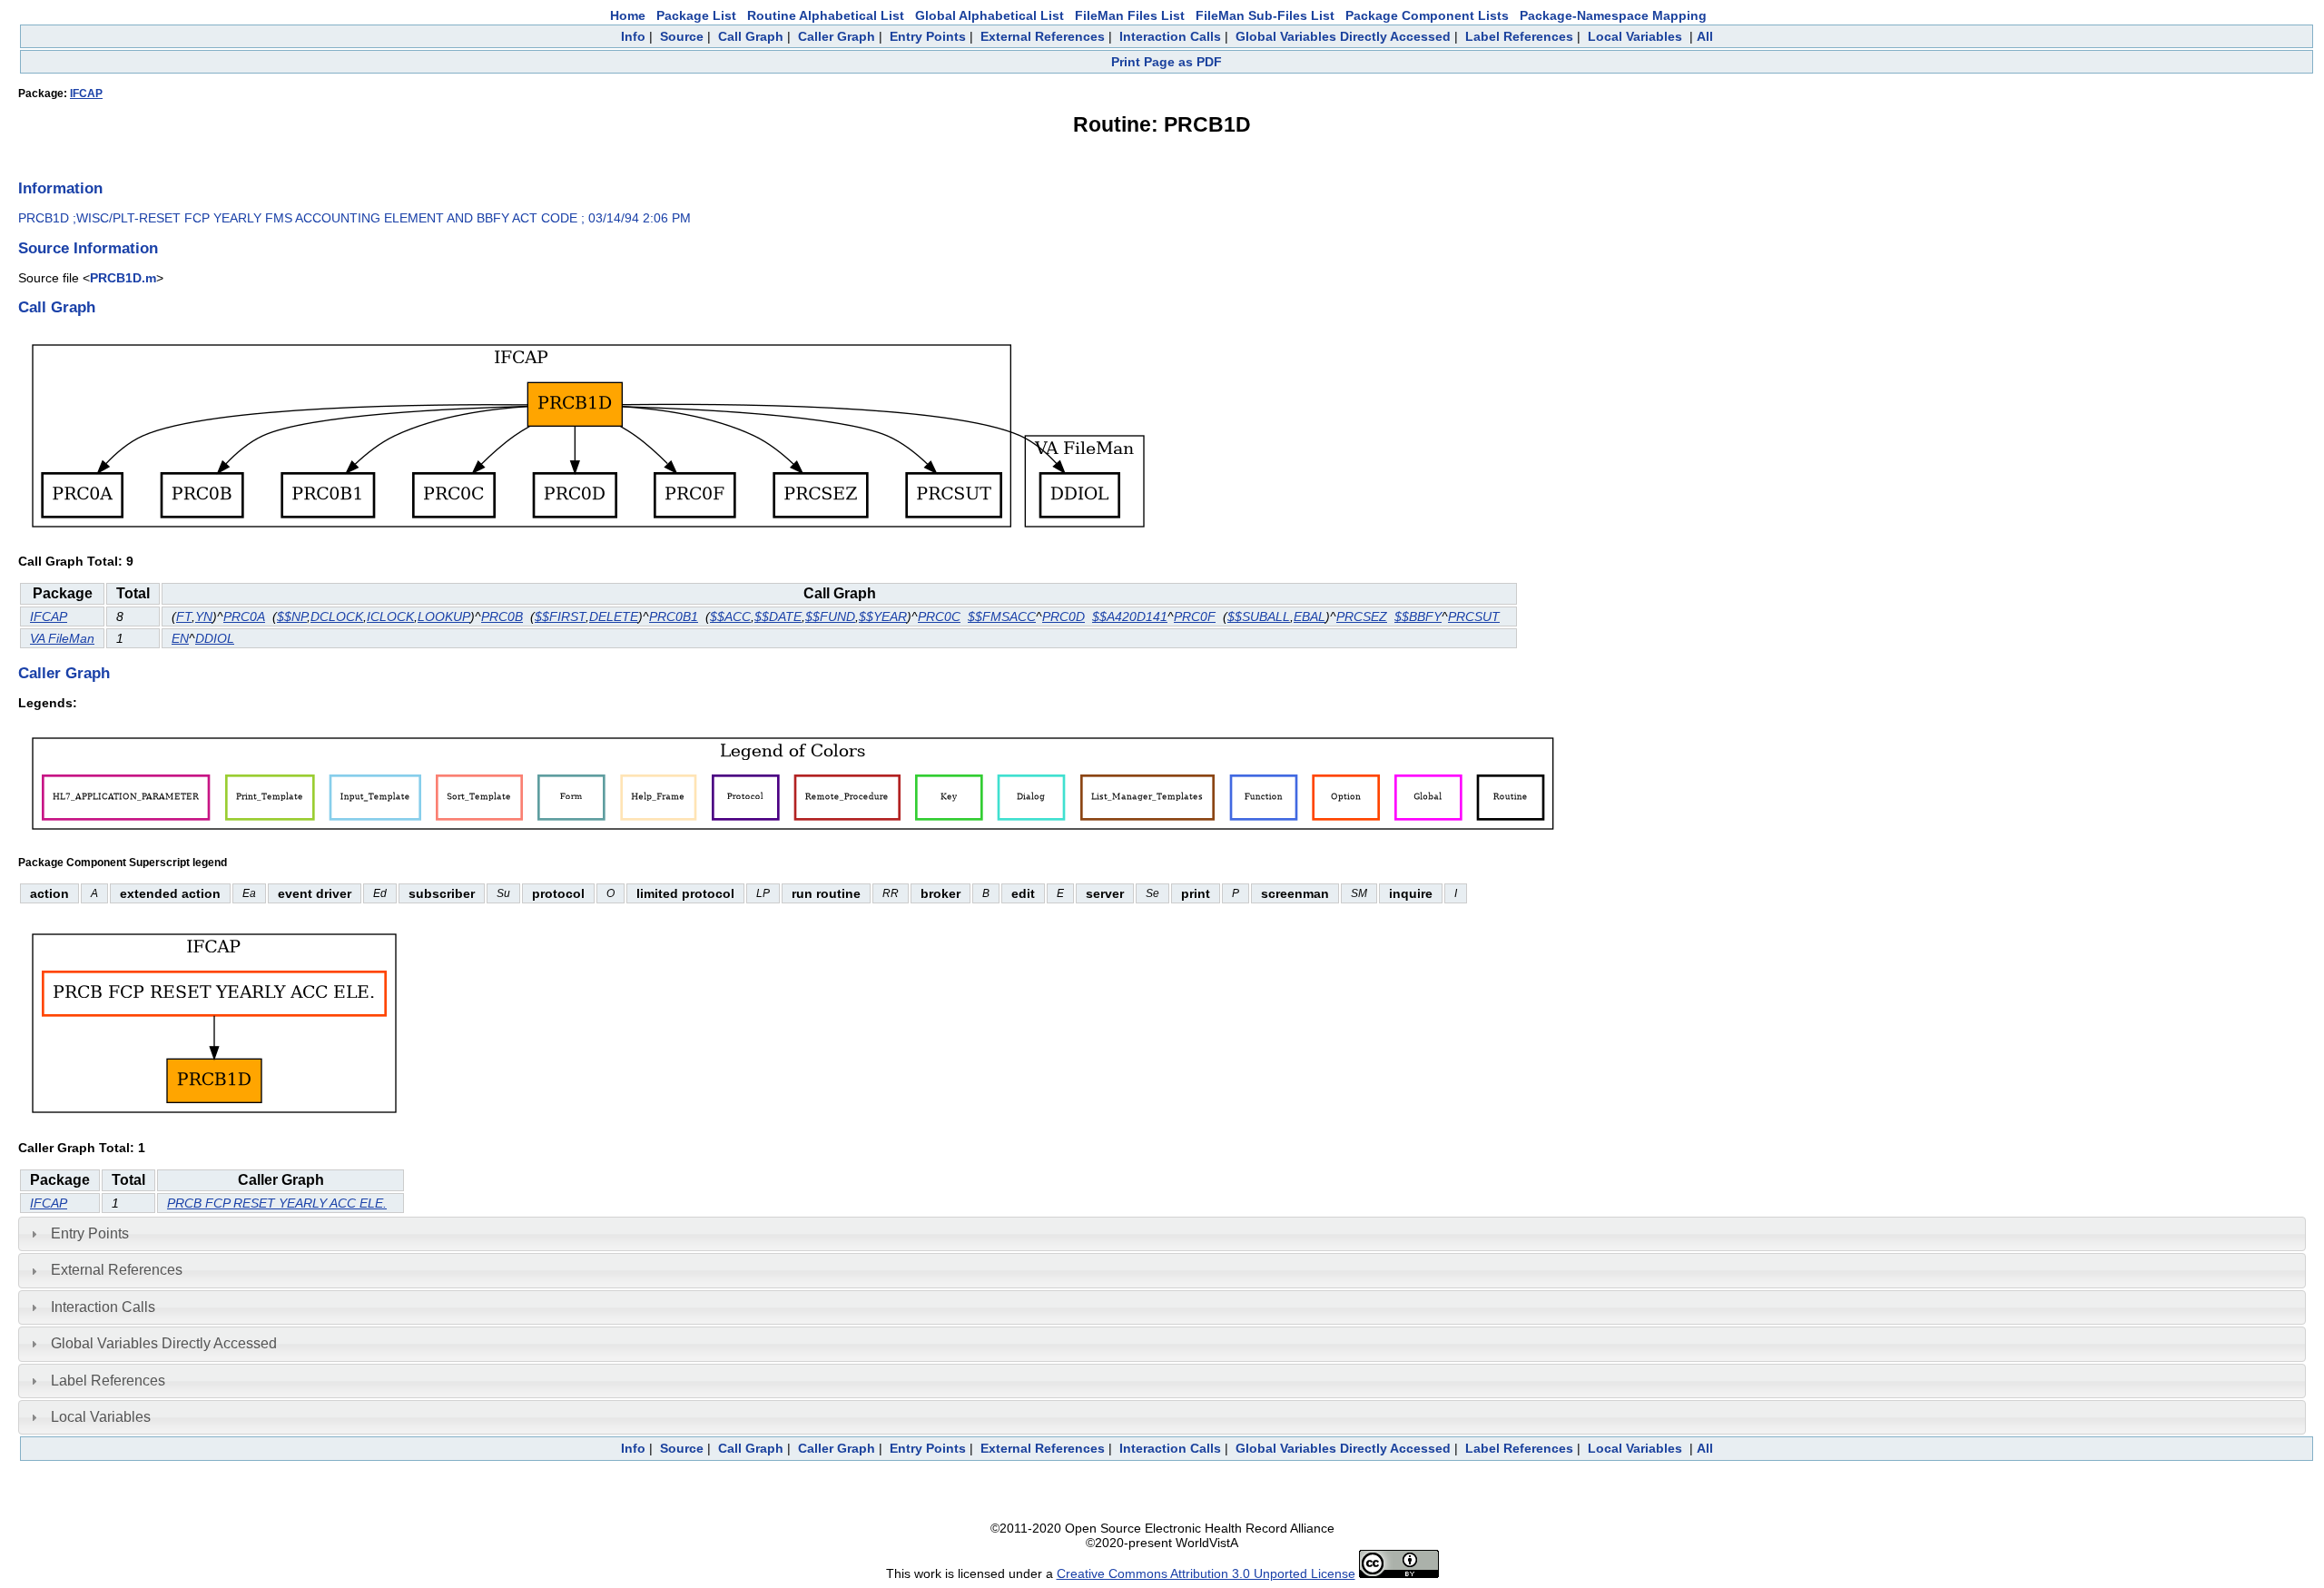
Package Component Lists (1427, 15)
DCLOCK (337, 616)
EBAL (1310, 616)
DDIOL (215, 638)
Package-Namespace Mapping (1613, 15)
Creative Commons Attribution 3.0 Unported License (1206, 1573)
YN (204, 616)
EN (180, 638)
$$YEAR (883, 616)
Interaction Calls (1170, 36)
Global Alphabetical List (990, 15)
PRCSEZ (1362, 616)
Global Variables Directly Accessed (1343, 36)
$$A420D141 (1130, 616)
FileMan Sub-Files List (1265, 15)
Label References (1519, 36)
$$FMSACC (1002, 616)
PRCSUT (1474, 616)
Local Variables (1635, 36)
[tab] (1162, 1234)
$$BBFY (1418, 616)
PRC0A (244, 616)
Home (628, 15)
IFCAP (86, 94)
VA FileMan (62, 638)
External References (1043, 36)
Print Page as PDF (1167, 62)
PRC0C (939, 616)
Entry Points (928, 36)
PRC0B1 (674, 616)
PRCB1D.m (123, 278)
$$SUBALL (1259, 616)
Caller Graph (837, 36)
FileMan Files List (1130, 15)
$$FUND (830, 616)
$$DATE (778, 616)
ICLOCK (390, 616)
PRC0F (1195, 616)
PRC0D (1064, 616)
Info (633, 36)
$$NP (292, 616)
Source (682, 36)
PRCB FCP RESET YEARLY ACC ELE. (277, 1203)
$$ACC (730, 616)
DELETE (614, 616)
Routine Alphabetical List (826, 15)
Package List (696, 15)
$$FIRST (560, 616)
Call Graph (751, 36)
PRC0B (502, 616)
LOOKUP (444, 616)
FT (184, 616)
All (1705, 36)
